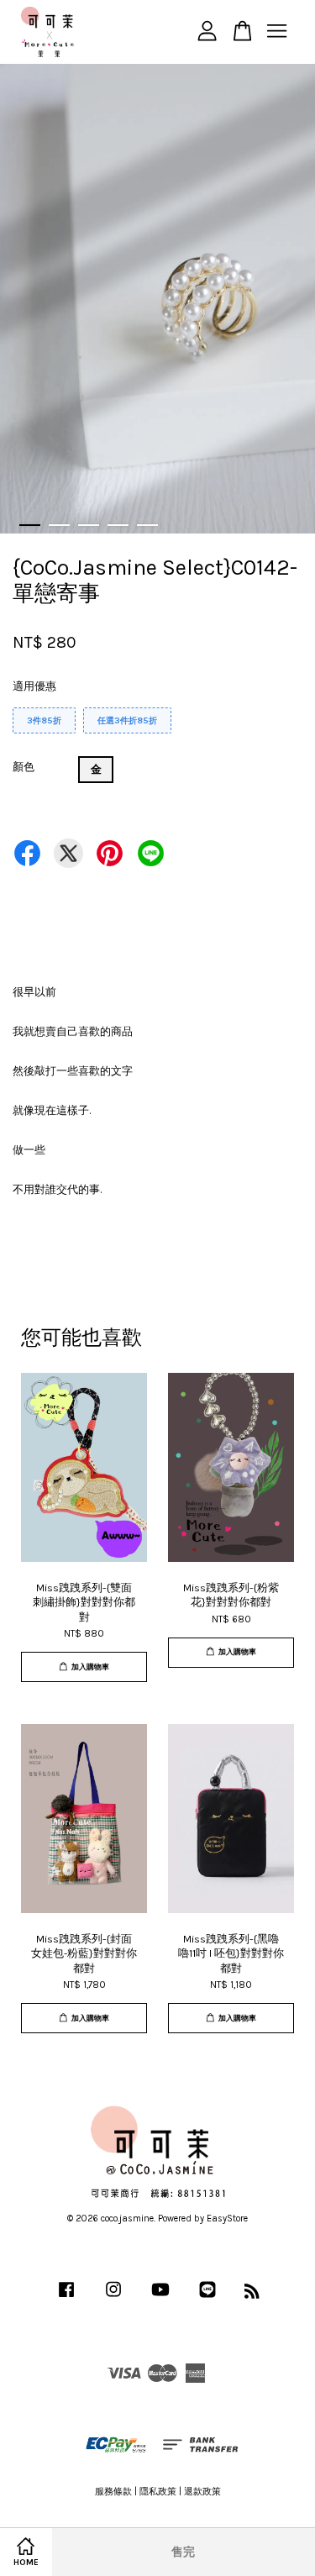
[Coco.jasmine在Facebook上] (66, 2298)
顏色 (24, 767)
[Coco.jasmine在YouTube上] (160, 2298)
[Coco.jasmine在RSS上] (252, 2295)
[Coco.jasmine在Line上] (207, 2298)
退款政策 (202, 2492)
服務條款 (113, 2492)
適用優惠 (34, 686)
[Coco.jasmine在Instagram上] (113, 2298)
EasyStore (227, 2219)
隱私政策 (158, 2492)
